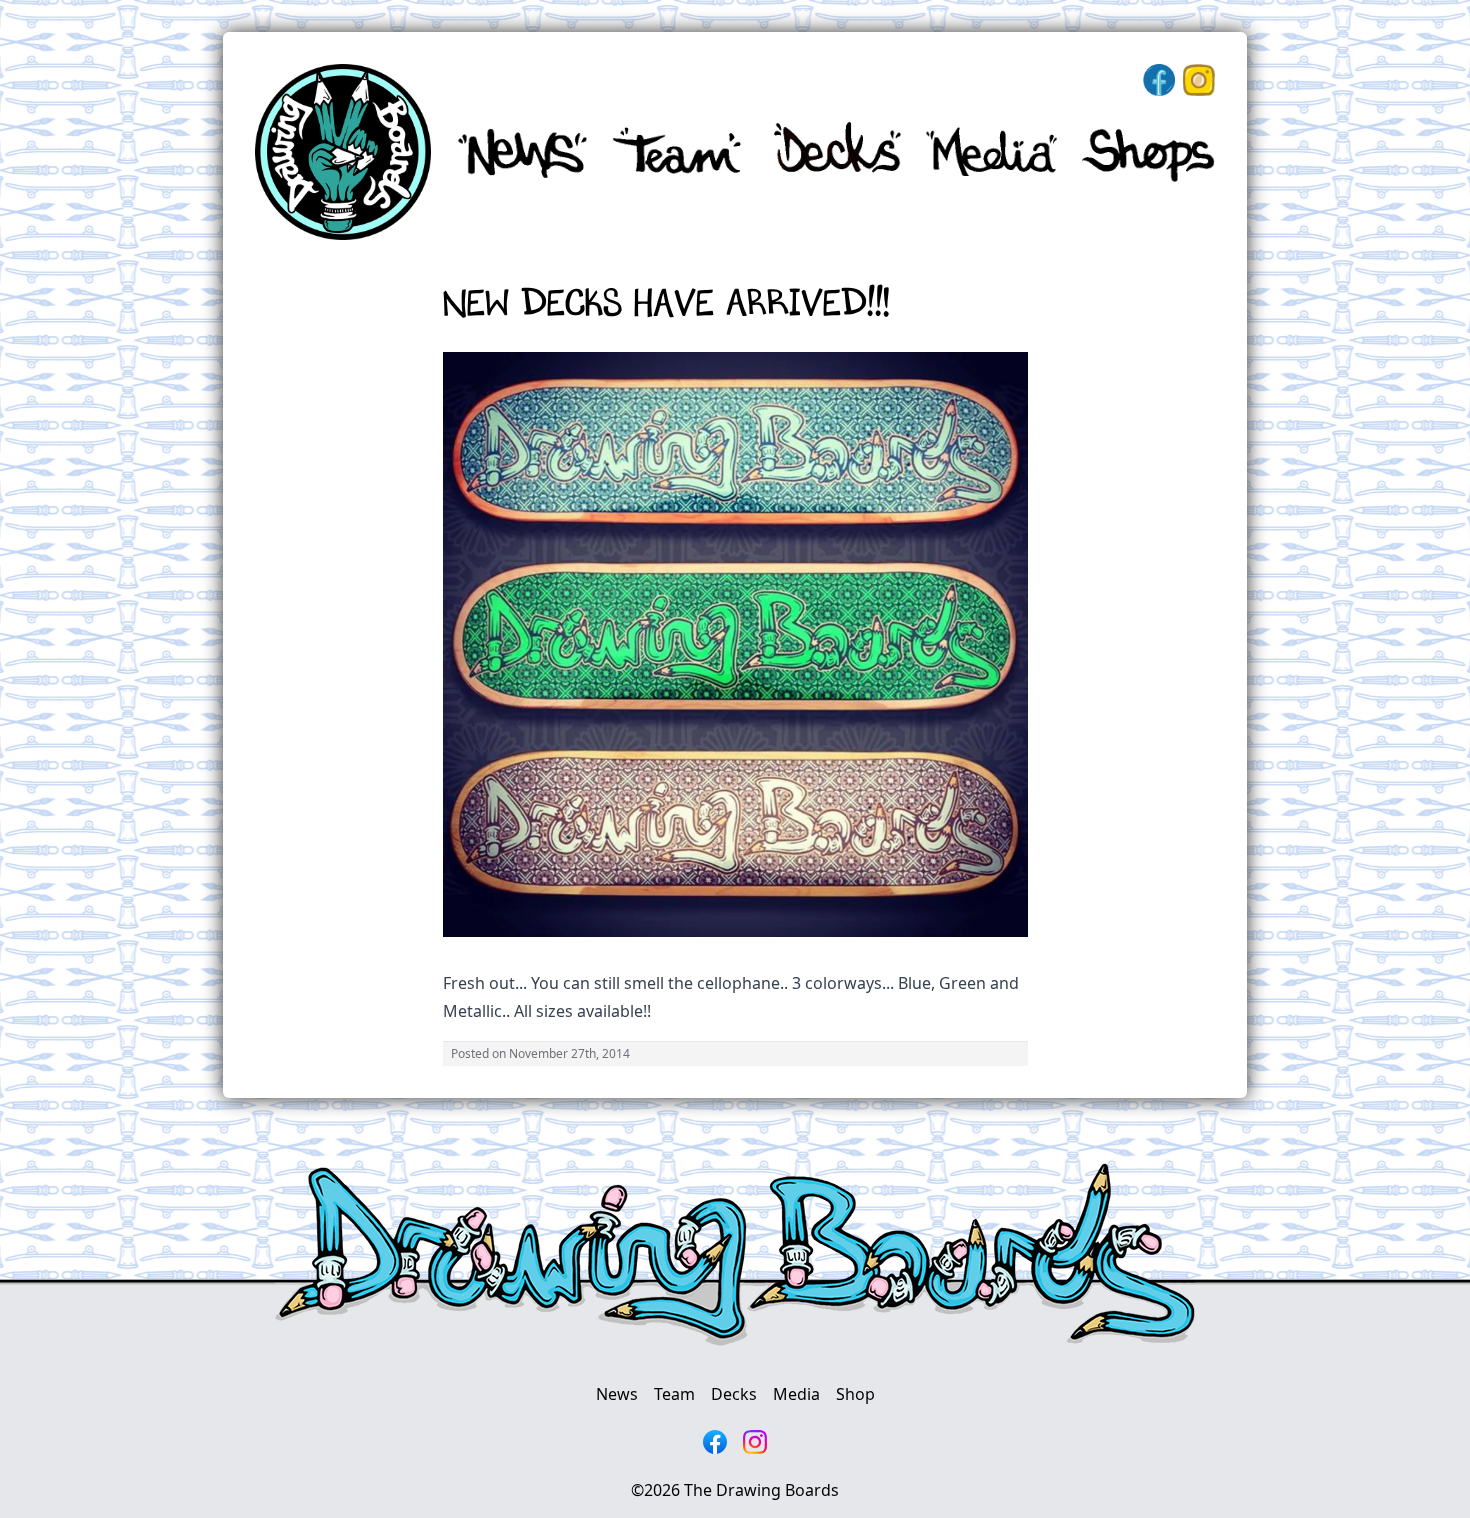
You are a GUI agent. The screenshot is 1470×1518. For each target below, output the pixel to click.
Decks (734, 1394)
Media (796, 1394)
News (617, 1394)
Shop (855, 1394)
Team (674, 1394)
